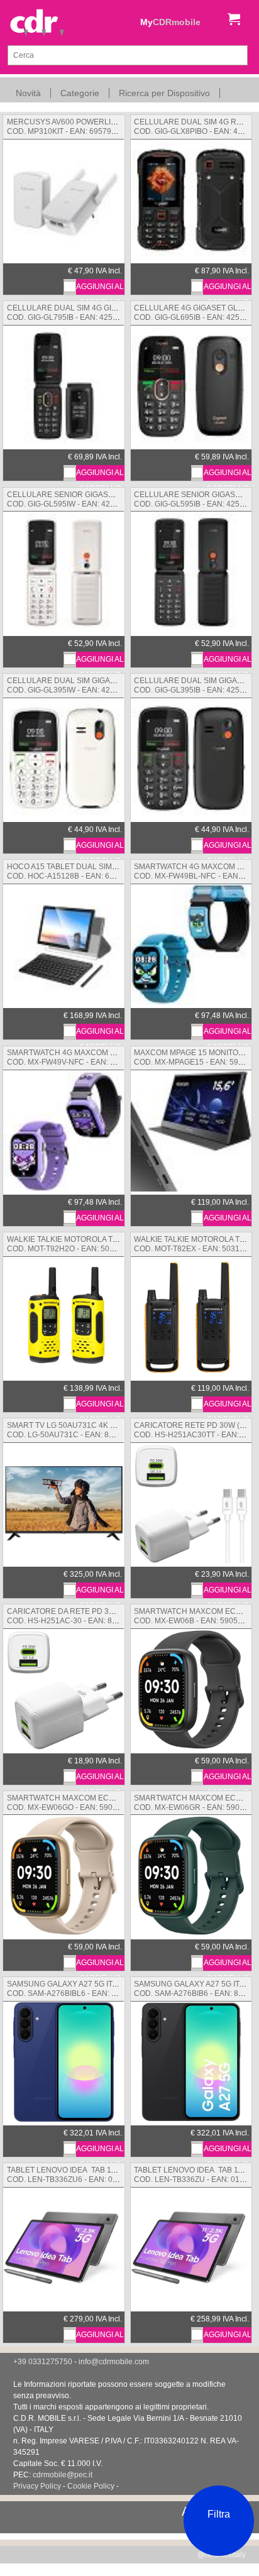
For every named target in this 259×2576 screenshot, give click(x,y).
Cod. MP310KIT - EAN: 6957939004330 (79, 127)
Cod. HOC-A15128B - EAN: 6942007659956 (115, 871)
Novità (28, 93)
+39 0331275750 (43, 2362)
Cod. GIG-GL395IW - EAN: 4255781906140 (91, 685)
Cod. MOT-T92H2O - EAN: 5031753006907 (90, 1244)
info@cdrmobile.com (114, 2362)
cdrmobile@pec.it (63, 2475)
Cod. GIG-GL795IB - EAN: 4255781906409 (98, 313)
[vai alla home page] (37, 24)
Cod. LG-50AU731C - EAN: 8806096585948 (84, 1430)
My (170, 22)
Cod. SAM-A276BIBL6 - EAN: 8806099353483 (98, 1989)
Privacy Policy (37, 2486)
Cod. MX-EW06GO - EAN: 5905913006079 (91, 1803)
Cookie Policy (91, 2486)
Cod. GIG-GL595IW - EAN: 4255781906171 (88, 499)
